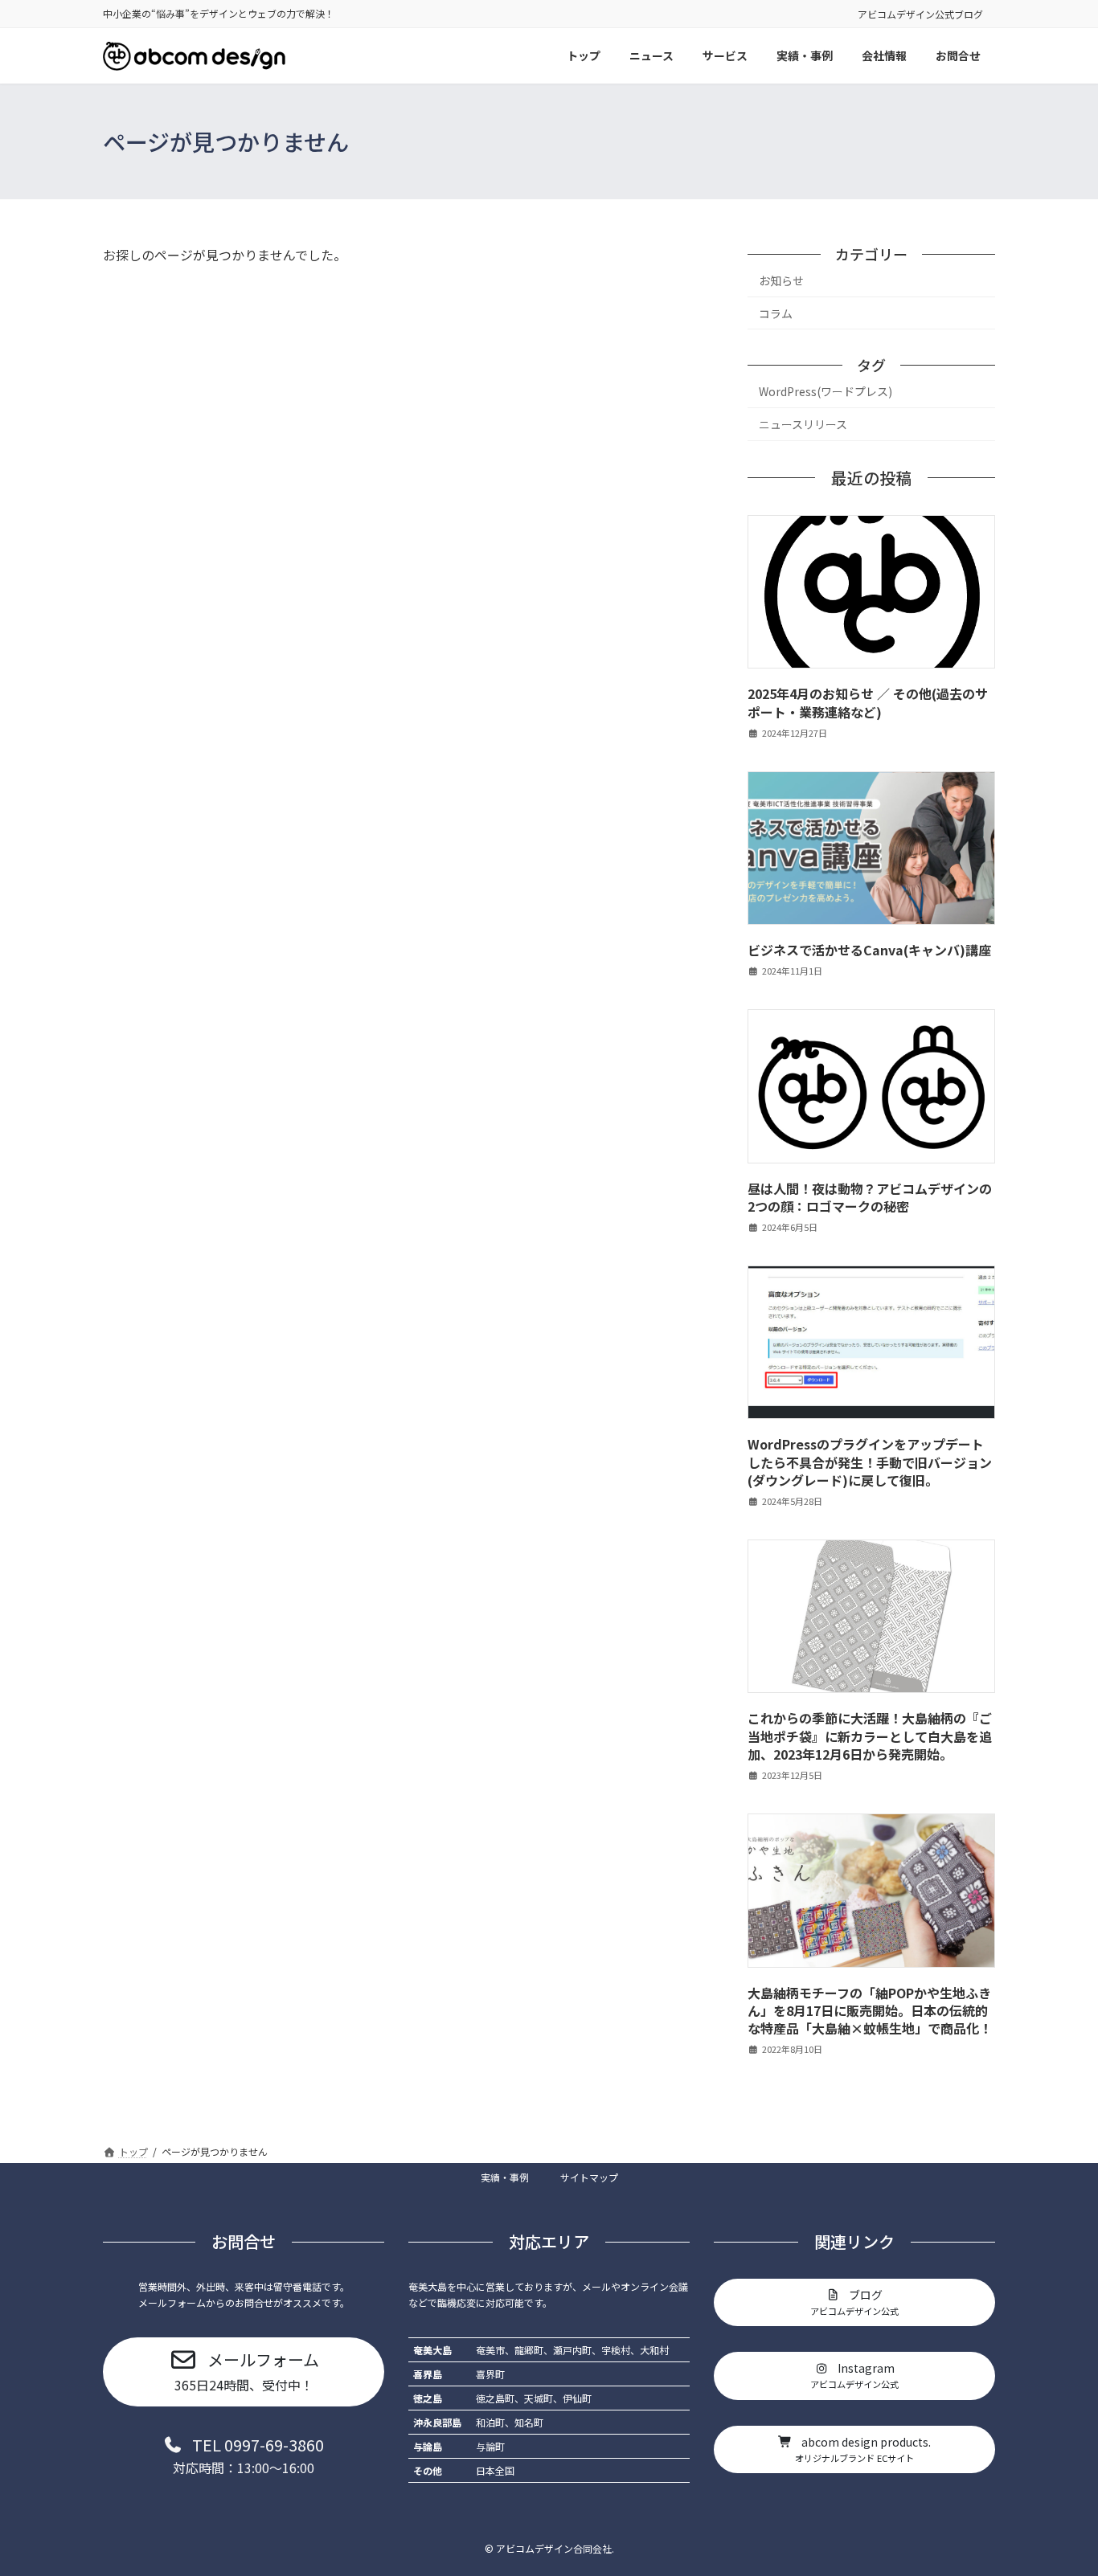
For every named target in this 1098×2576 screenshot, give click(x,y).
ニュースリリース (803, 424)
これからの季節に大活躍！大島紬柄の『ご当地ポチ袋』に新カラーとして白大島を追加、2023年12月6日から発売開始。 (870, 1737)
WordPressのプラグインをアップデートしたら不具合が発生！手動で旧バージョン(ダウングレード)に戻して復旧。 (870, 1463)
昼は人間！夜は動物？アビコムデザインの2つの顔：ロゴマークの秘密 (870, 1197)
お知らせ (781, 280)
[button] (244, 2371)
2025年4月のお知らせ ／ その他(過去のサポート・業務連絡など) (868, 703)
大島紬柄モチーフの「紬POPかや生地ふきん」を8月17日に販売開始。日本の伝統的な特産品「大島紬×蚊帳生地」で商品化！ (870, 2011)
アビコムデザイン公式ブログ (920, 14)
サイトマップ (589, 2177)
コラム (776, 313)
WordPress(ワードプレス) (826, 392)
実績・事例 (505, 2177)
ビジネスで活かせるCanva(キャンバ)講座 (869, 951)
